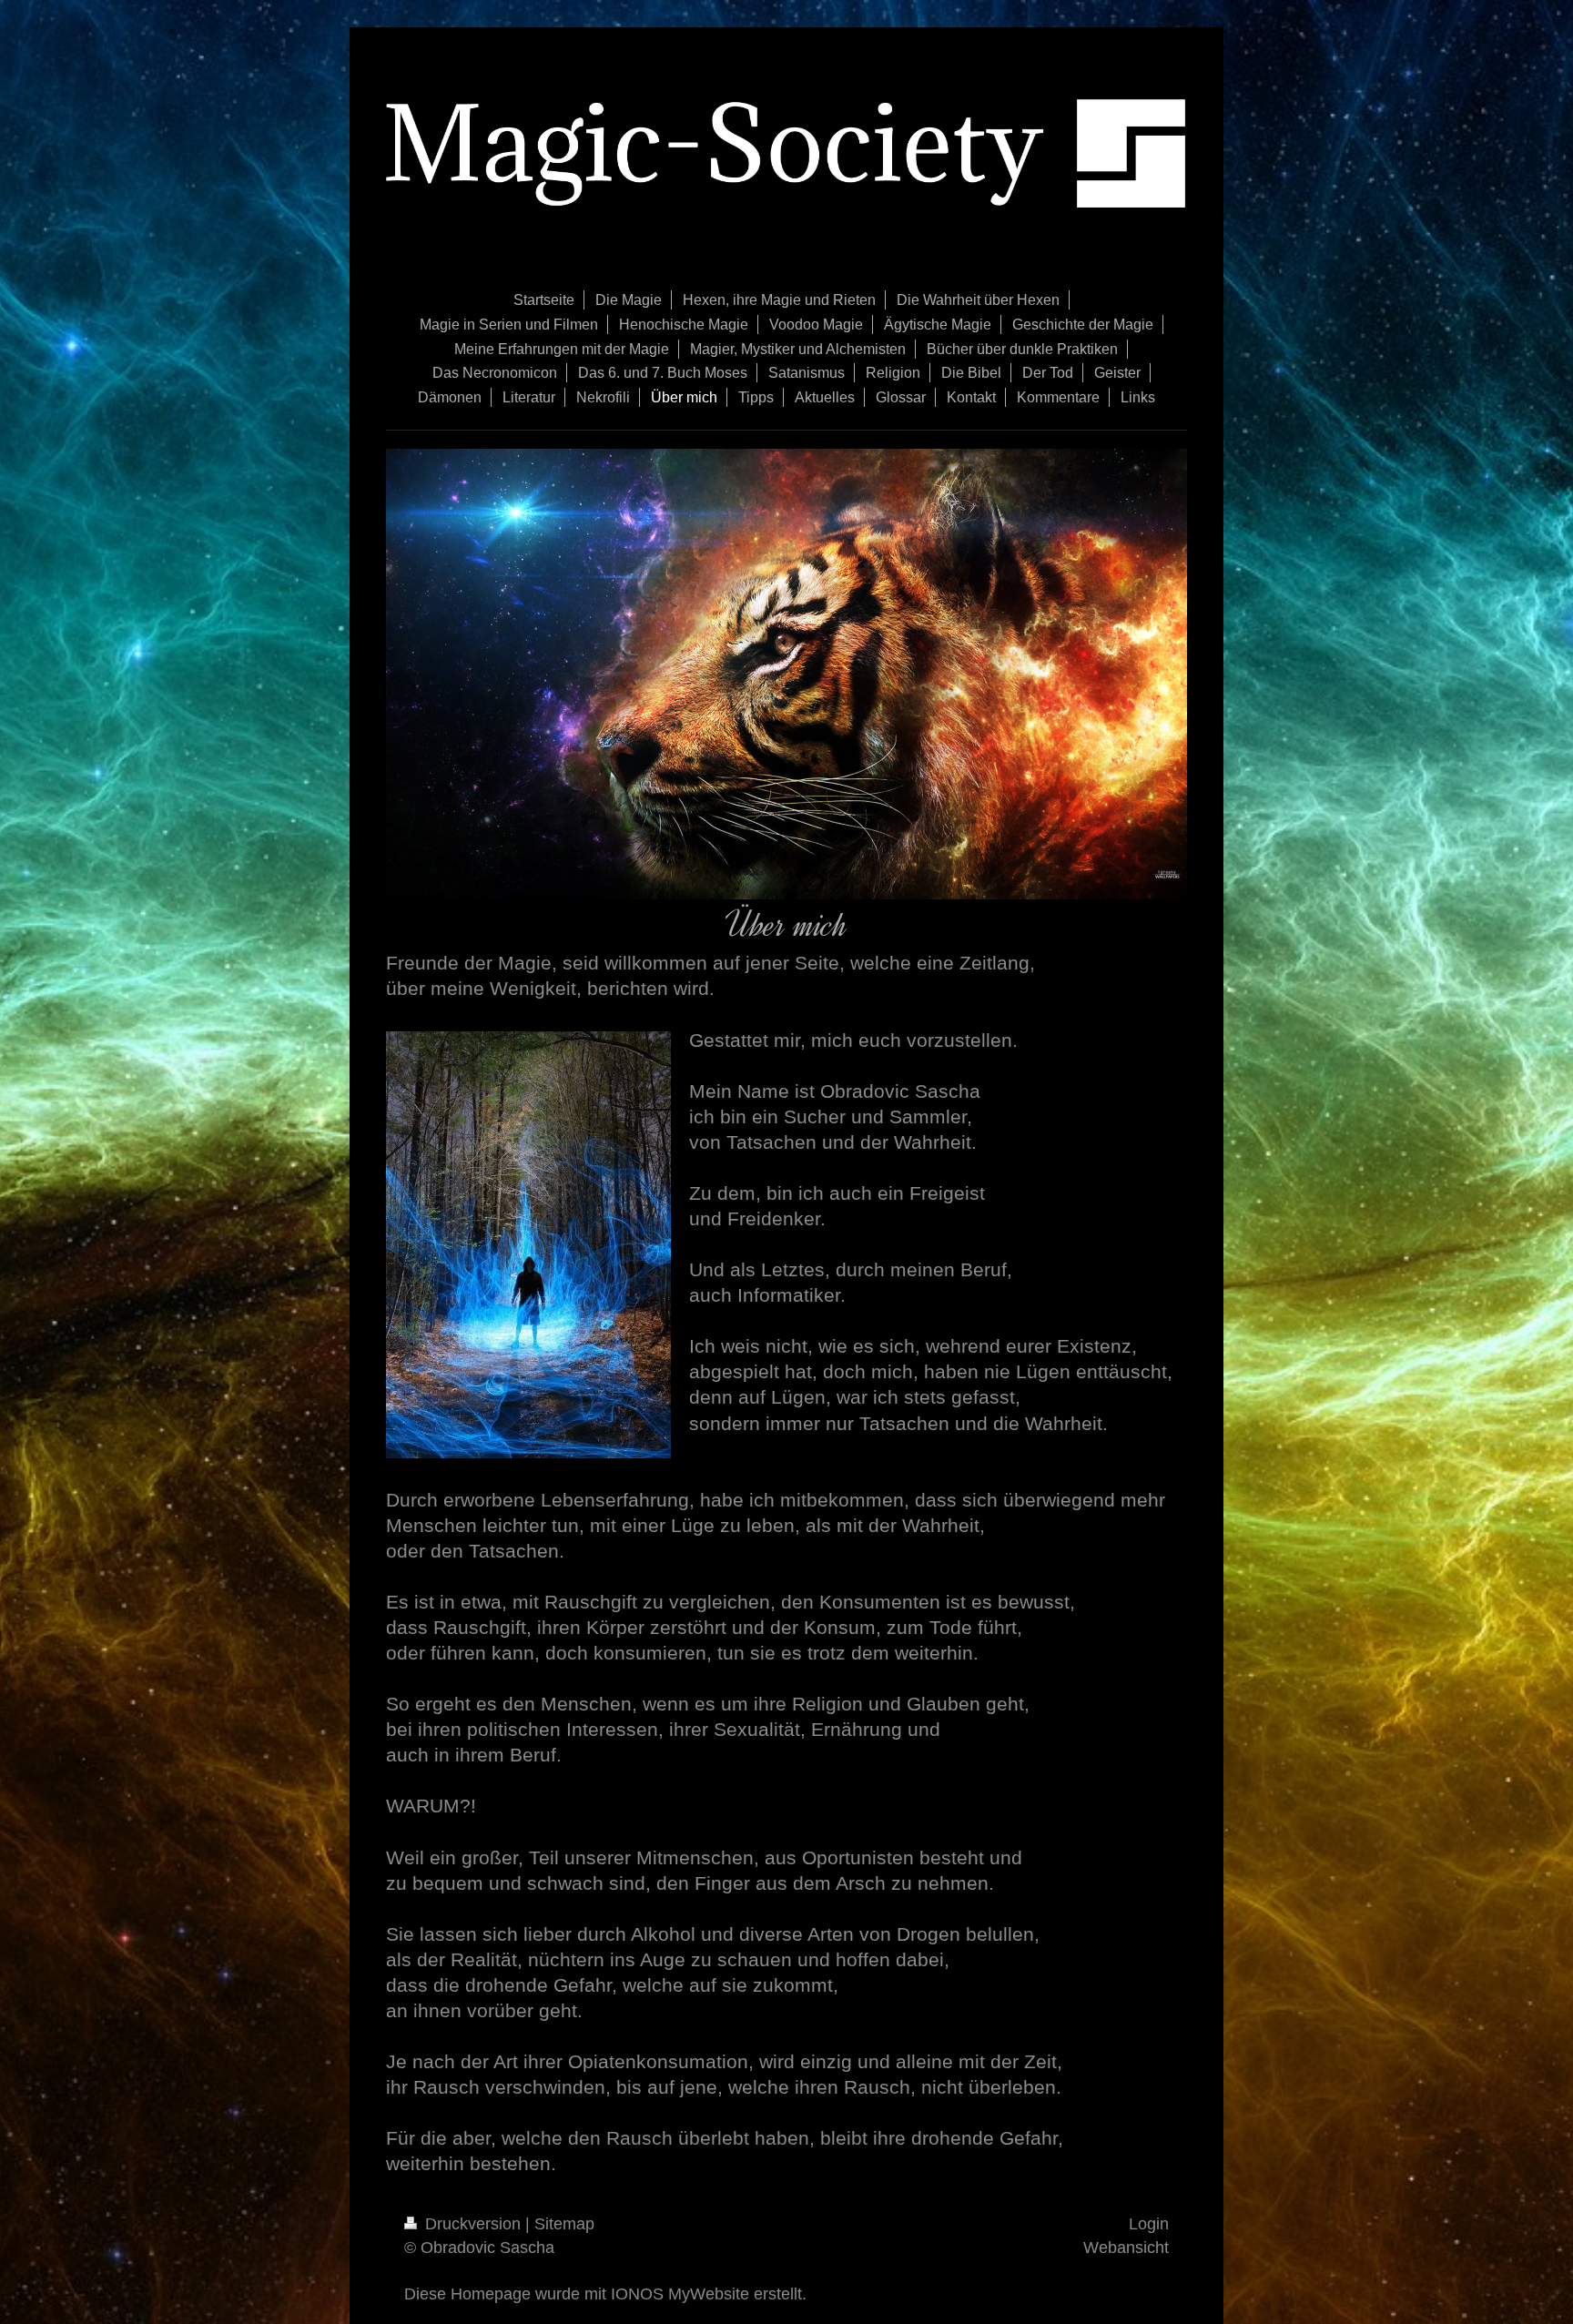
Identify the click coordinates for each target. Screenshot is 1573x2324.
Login (1149, 2224)
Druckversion (473, 2224)
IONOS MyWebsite (680, 2294)
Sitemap (564, 2224)
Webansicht (1126, 2248)
